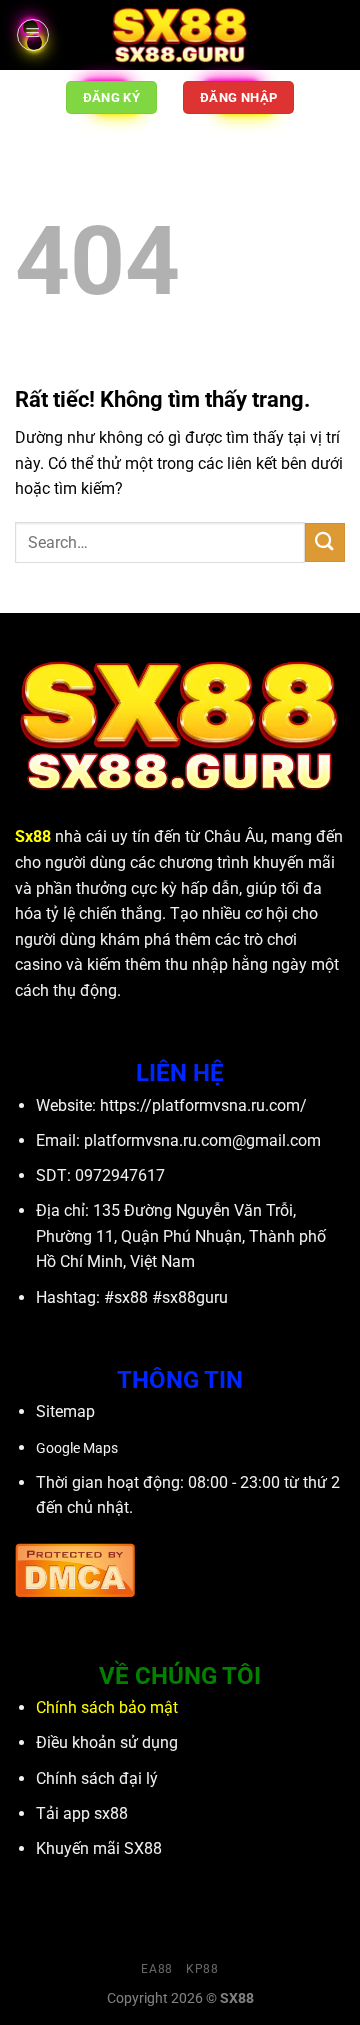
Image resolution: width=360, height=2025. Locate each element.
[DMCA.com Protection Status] (75, 1568)
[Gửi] (325, 542)
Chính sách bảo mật (107, 1707)
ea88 (156, 1969)
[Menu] (33, 35)
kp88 (202, 1969)
